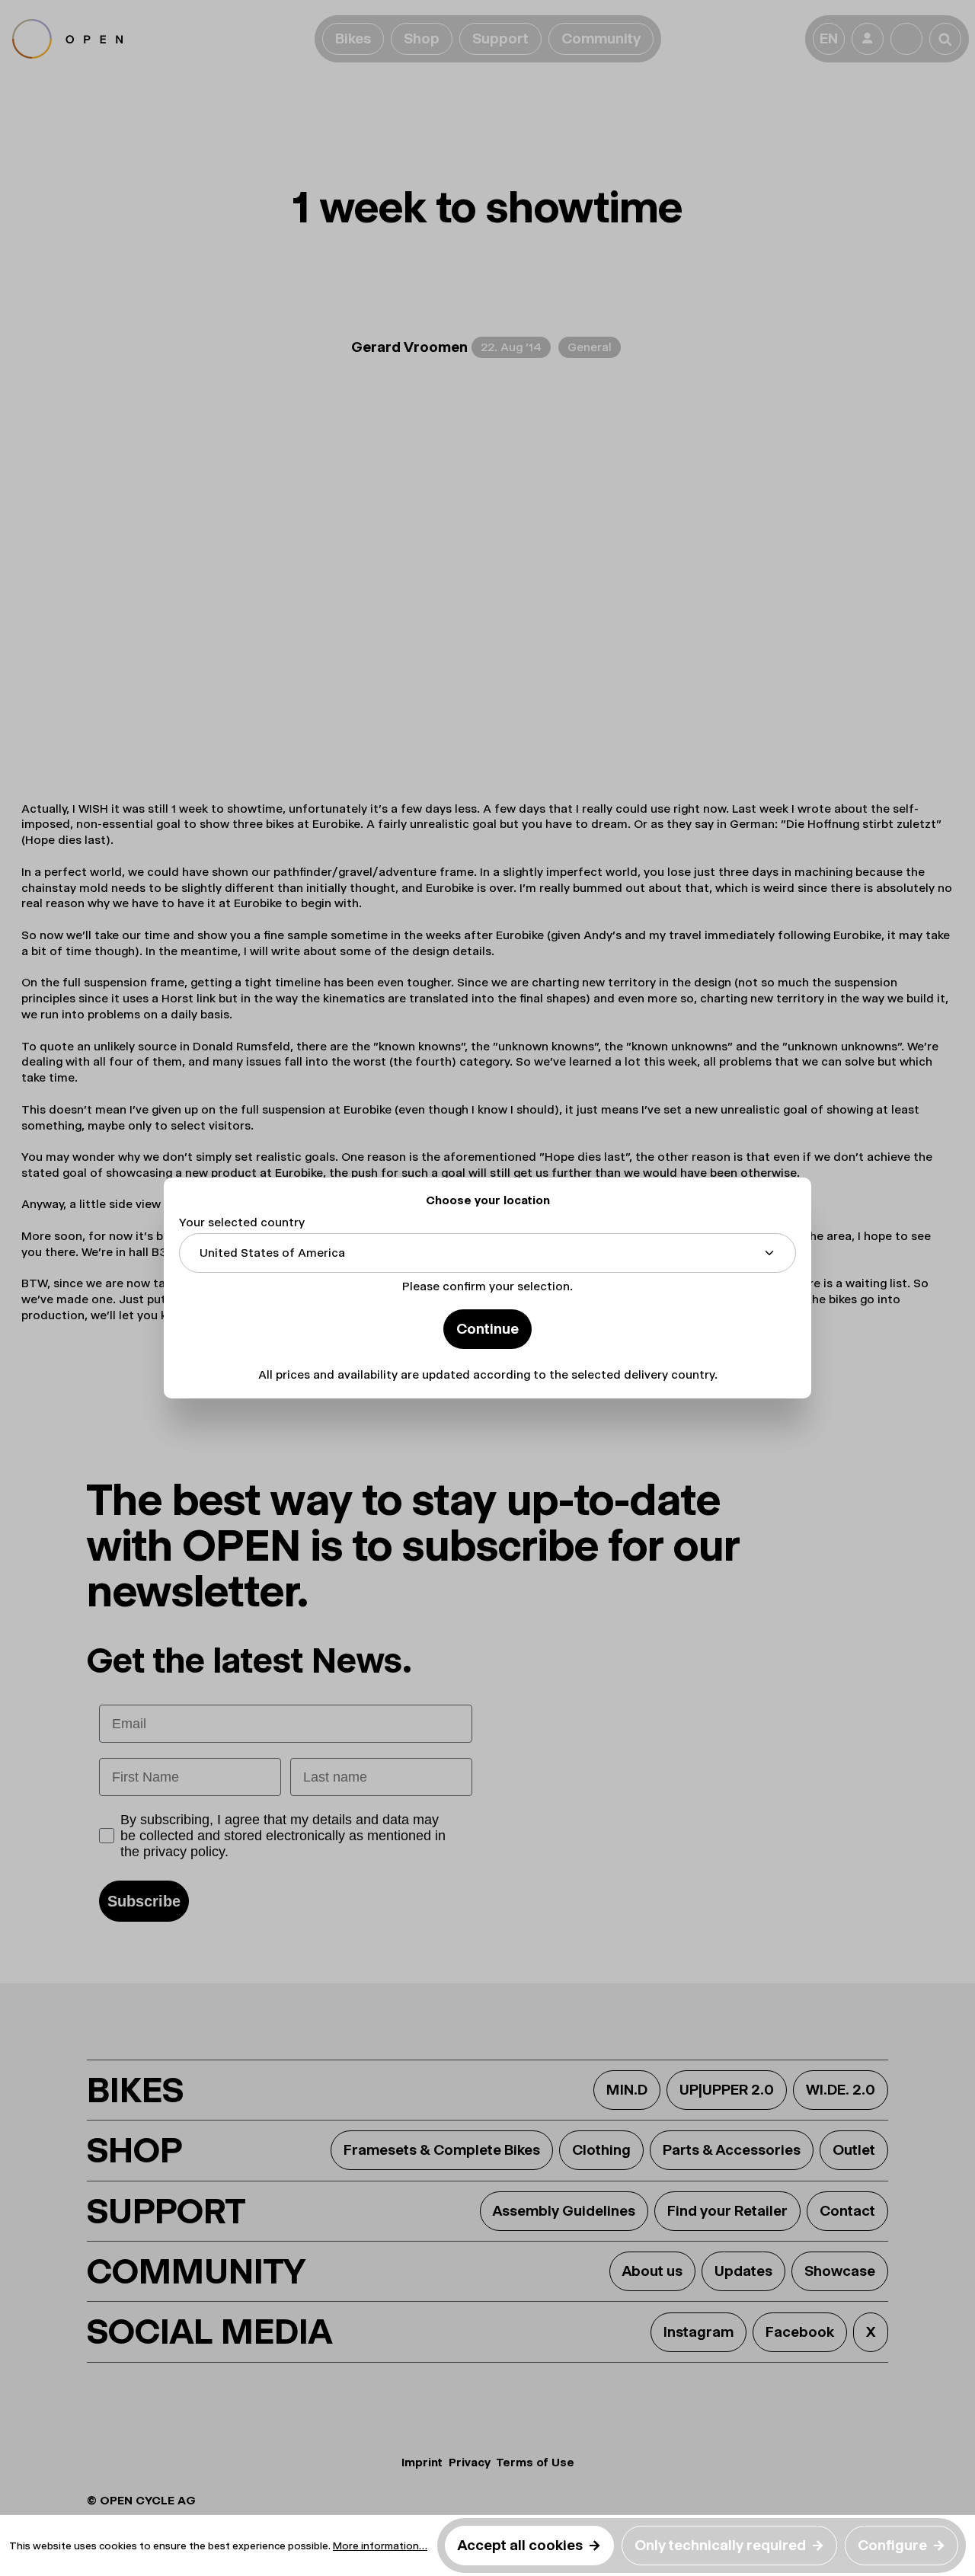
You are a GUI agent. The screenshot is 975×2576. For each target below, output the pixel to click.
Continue (487, 1329)
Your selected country (242, 1222)
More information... (380, 2546)
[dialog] (487, 1288)
